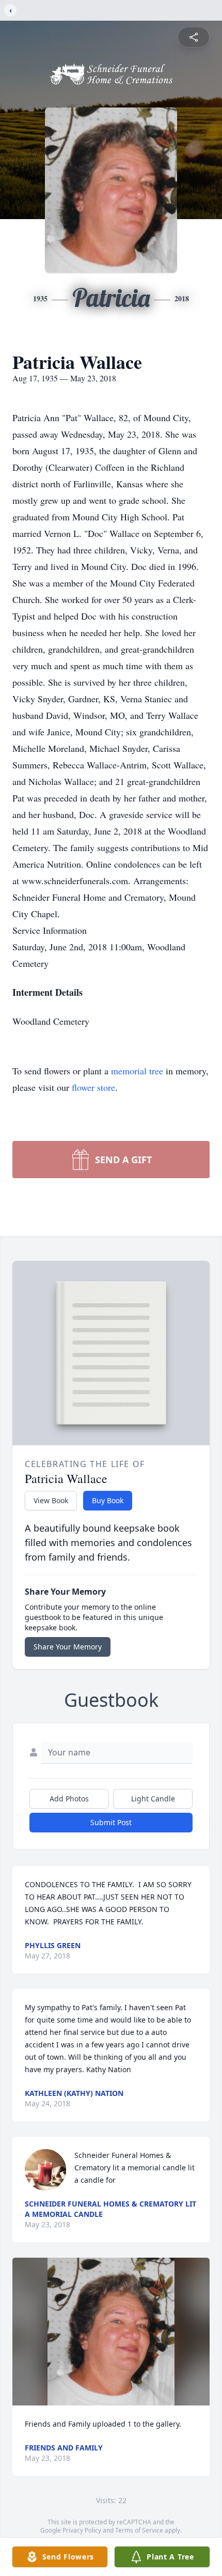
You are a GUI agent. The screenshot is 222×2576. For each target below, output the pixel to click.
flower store (93, 1087)
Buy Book (108, 1500)
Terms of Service (139, 2530)
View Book (51, 1500)
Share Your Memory (68, 1647)
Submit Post (111, 1822)
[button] (111, 2332)
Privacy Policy (82, 2530)
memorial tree (137, 1071)
